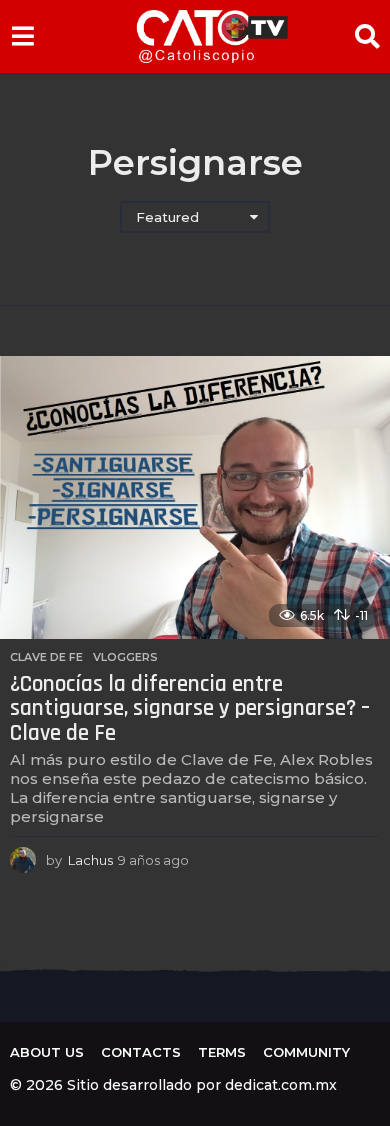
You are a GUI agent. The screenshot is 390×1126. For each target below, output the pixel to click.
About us (47, 1052)
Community (306, 1052)
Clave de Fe (46, 657)
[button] (22, 36)
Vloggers (125, 657)
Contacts (141, 1052)
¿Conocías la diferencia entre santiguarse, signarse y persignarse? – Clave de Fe (190, 709)
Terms (222, 1052)
